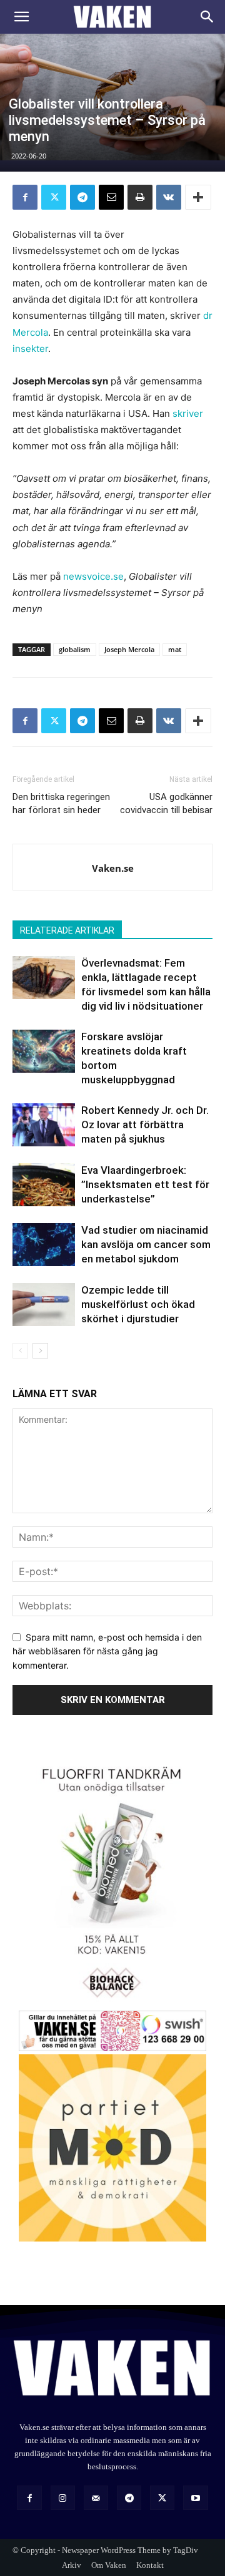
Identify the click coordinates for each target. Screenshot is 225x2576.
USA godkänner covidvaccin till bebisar (166, 803)
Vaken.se (113, 868)
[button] (21, 17)
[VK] (169, 197)
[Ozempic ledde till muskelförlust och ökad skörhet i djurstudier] (44, 1305)
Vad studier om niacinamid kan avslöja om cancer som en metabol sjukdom (146, 1244)
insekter (30, 349)
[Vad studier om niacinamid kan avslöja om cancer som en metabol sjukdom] (44, 1245)
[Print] (140, 197)
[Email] (111, 197)
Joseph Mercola (129, 649)
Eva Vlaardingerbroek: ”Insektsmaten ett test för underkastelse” (145, 1184)
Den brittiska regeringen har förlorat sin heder (61, 803)
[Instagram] (63, 2498)
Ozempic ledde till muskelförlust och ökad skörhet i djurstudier (138, 1304)
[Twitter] (54, 197)
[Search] (207, 17)
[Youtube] (195, 2498)
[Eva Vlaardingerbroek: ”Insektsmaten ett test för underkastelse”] (44, 1185)
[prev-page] (20, 1351)
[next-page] (40, 1351)
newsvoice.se (93, 576)
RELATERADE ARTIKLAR (67, 930)
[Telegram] (82, 197)
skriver (188, 413)
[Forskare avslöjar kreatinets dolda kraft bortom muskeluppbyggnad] (44, 1051)
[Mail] (96, 2498)
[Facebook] (25, 197)
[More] (198, 197)
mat (175, 649)
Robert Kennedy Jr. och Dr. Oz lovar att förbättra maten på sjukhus (145, 1125)
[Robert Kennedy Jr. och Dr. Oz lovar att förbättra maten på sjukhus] (44, 1125)
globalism (75, 649)
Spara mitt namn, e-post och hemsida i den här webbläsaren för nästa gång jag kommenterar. (107, 1651)
